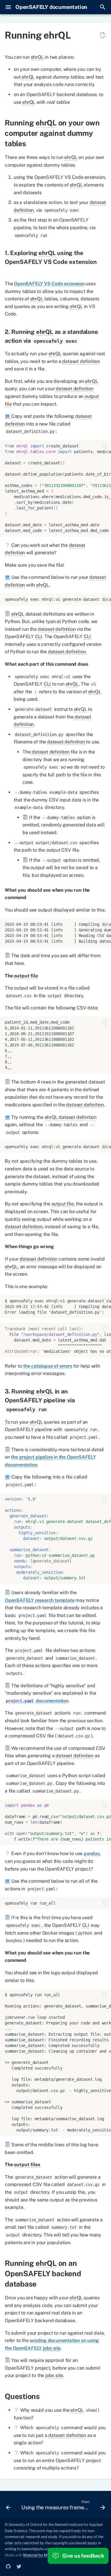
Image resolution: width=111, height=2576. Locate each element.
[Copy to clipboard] (105, 446)
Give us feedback (83, 2556)
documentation (37, 1701)
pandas (92, 1853)
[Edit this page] (103, 35)
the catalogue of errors (48, 1366)
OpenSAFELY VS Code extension (49, 284)
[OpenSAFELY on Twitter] (19, 2567)
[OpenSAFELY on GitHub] (8, 2567)
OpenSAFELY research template (40, 1600)
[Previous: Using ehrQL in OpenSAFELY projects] (8, 2506)
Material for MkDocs (41, 2555)
